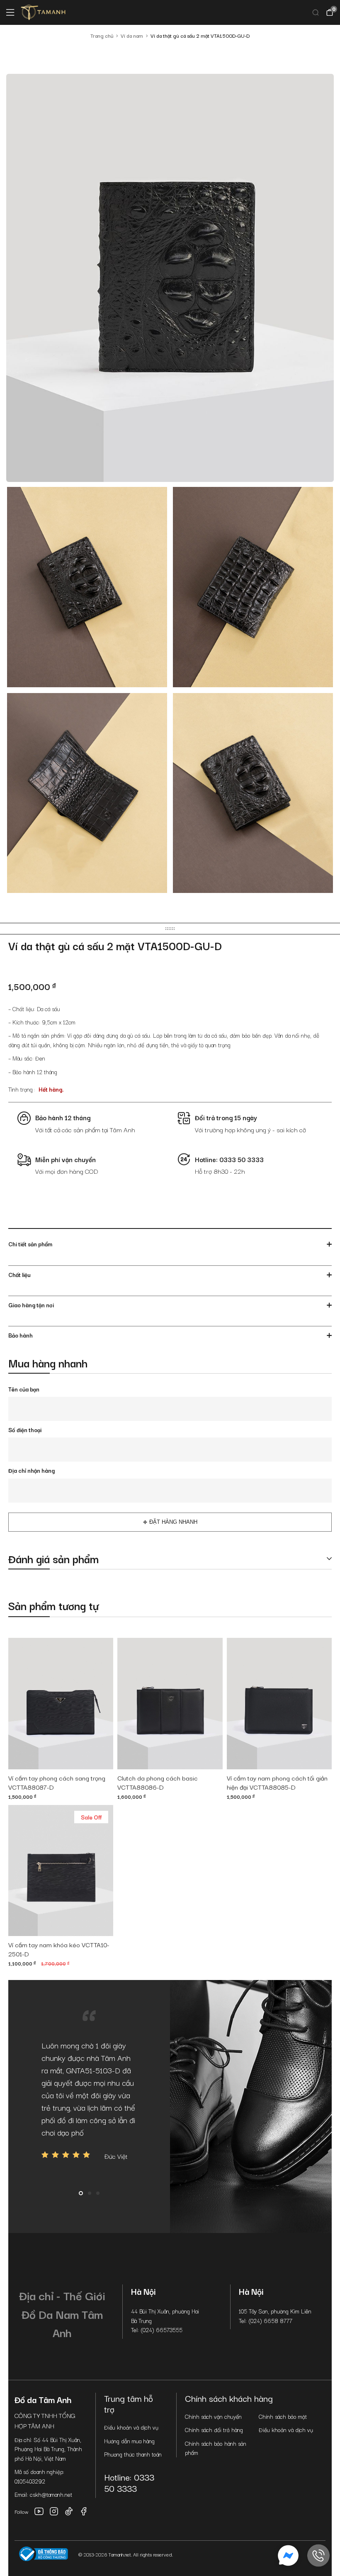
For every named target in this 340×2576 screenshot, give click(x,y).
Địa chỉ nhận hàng (32, 1470)
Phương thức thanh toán (133, 2454)
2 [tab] (90, 2193)
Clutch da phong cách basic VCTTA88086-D (158, 1783)
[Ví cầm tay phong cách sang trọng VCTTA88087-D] (61, 1704)
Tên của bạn (24, 1389)
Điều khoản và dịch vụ (131, 2427)
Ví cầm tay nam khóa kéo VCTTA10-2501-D (59, 1949)
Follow (22, 2512)
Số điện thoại (25, 1430)
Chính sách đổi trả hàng (214, 2430)
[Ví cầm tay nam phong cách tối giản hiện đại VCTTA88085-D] (279, 1704)
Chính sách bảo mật (283, 2416)
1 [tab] (81, 2193)
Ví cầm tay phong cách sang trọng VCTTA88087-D (57, 1783)
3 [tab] (98, 2193)
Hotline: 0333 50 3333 (129, 2482)
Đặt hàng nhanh (173, 1522)
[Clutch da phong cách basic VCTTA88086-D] (170, 1704)
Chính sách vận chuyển (213, 2416)
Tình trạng (21, 1089)
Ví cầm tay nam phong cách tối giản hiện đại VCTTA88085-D (277, 1783)
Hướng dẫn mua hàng (129, 2441)
